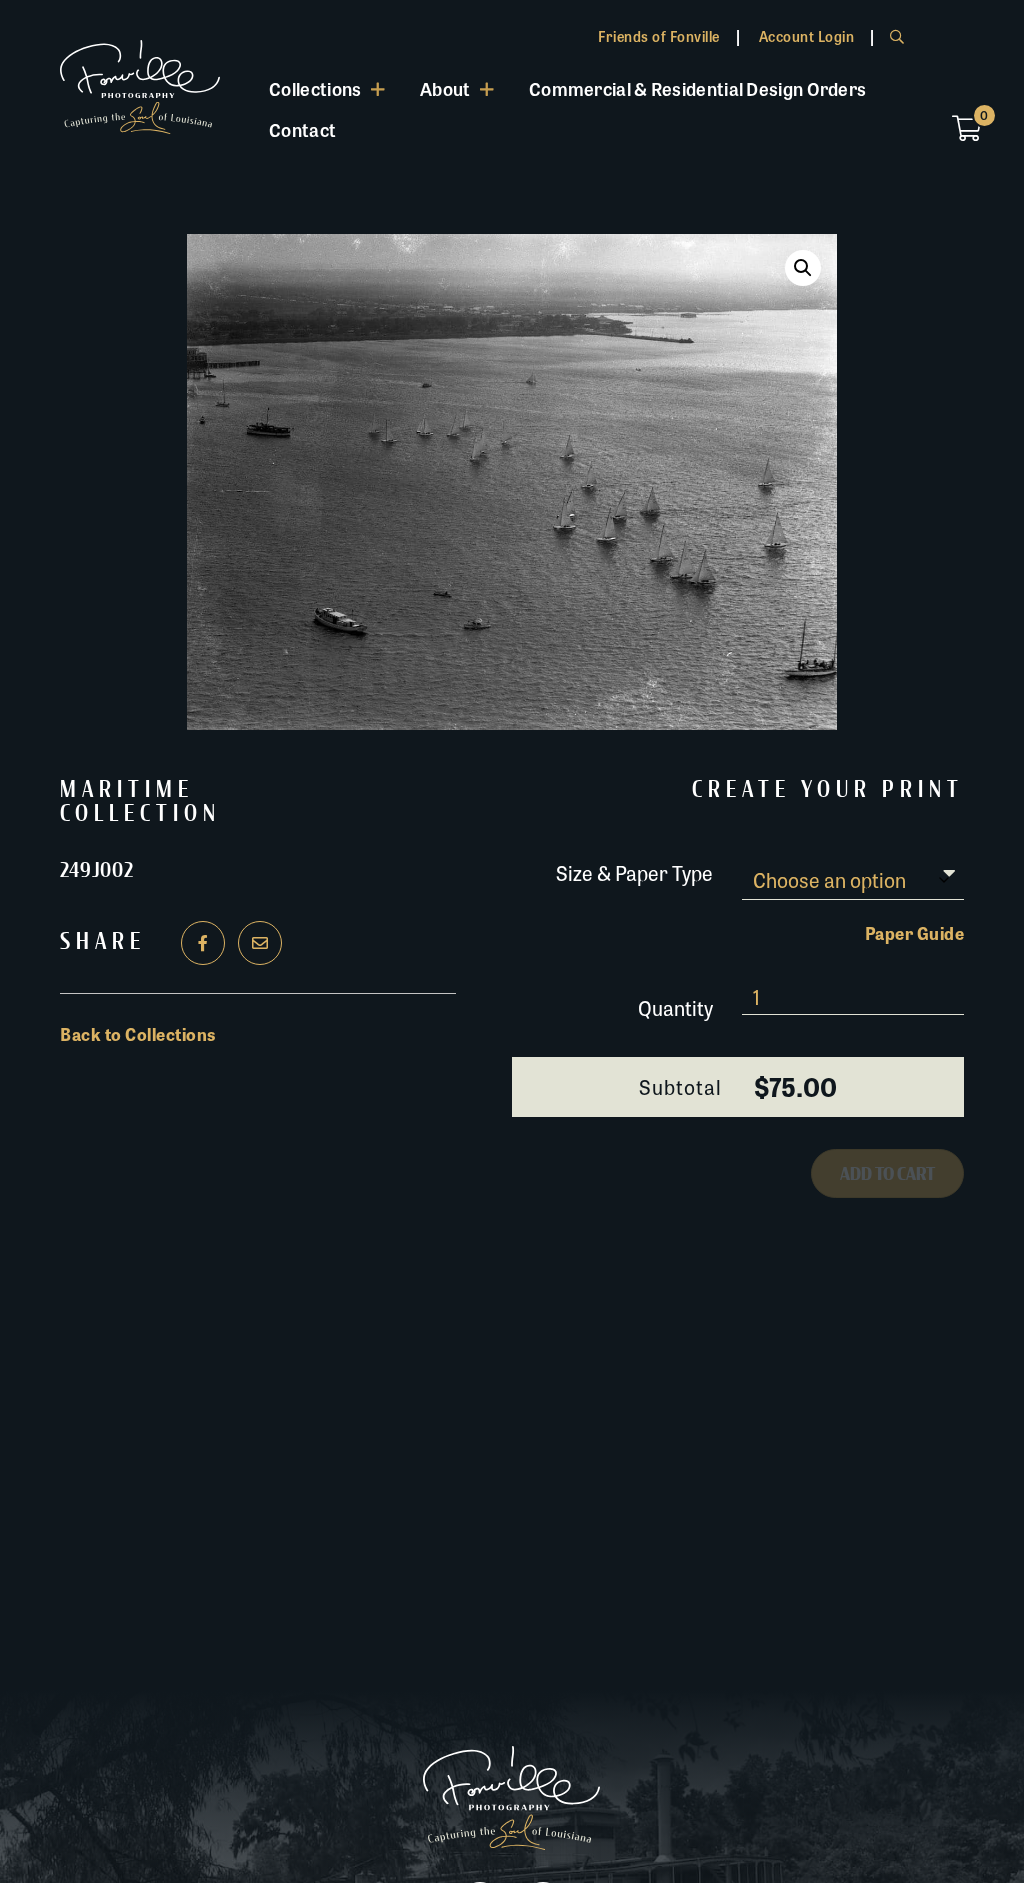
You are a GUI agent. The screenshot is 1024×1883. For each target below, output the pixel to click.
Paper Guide (915, 933)
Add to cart (887, 1174)
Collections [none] (315, 88)
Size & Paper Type (634, 871)
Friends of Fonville (659, 36)
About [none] (445, 88)
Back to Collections (138, 1034)
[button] (803, 268)
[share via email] (260, 943)
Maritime (127, 790)
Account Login (807, 36)
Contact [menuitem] (302, 129)
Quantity (675, 1007)
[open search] (897, 36)
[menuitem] (327, 88)
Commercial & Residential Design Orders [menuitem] (697, 88)
